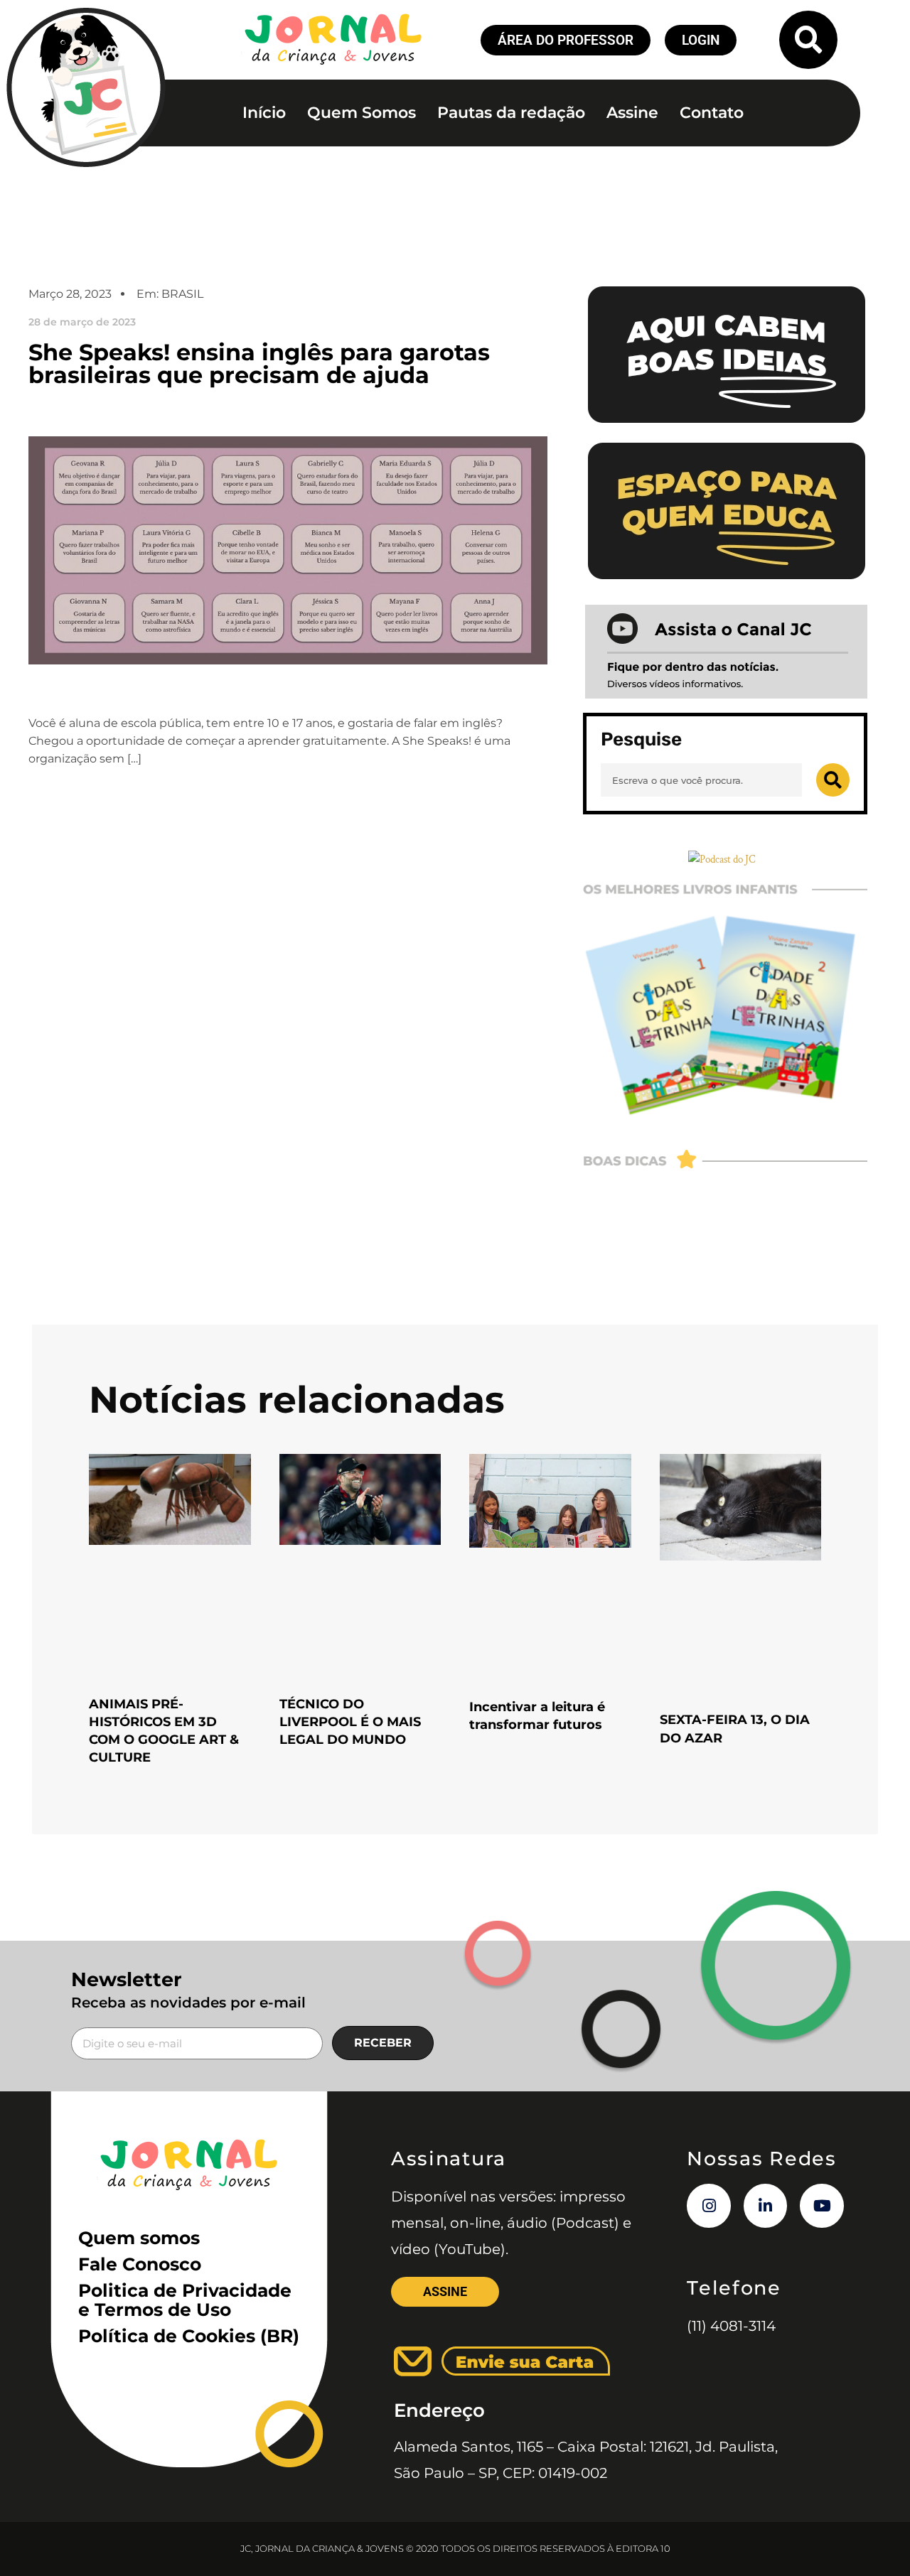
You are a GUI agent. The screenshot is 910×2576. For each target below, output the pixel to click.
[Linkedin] (766, 2206)
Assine (632, 113)
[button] (808, 40)
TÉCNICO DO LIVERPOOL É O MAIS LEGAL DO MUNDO (350, 1722)
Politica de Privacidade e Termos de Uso (185, 2300)
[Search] (833, 780)
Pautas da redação (511, 113)
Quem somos (139, 2238)
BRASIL (182, 294)
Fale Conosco (140, 2264)
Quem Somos (362, 113)
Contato (712, 113)
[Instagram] (709, 2206)
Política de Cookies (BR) (189, 2336)
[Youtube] (822, 2206)
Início (264, 113)
